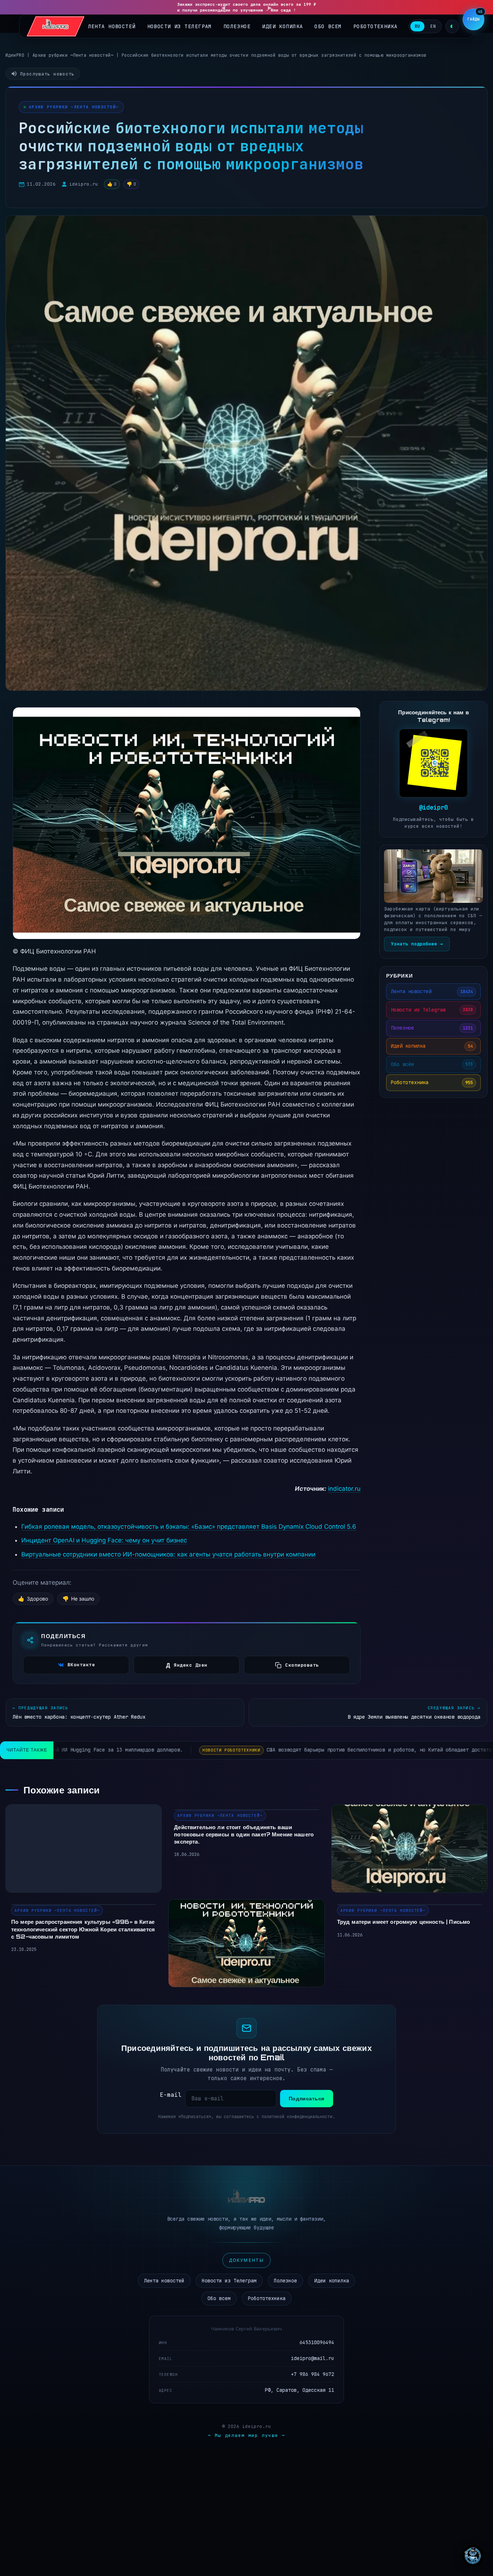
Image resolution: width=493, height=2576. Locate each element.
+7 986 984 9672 (313, 2374)
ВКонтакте (81, 1665)
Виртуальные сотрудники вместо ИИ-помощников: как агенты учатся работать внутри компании (168, 1554)
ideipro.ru (84, 184)
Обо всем (328, 26)
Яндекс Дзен (187, 1665)
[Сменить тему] (452, 26)
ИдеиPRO (15, 55)
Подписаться (307, 2098)
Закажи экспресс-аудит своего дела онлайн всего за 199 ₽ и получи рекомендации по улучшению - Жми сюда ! (247, 7)
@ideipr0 (433, 808)
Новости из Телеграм (180, 26)
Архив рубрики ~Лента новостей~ (73, 55)
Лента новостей (112, 26)
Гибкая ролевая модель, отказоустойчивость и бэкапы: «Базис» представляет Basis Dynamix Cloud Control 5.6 (189, 1527)
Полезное (237, 26)
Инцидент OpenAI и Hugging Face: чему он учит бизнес (104, 1540)
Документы (247, 2260)
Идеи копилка (282, 26)
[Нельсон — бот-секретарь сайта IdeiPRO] (473, 2556)
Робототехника (376, 26)
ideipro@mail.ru (313, 2358)
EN (433, 26)
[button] (474, 20)
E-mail (171, 2095)
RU (417, 26)
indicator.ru (344, 1489)
